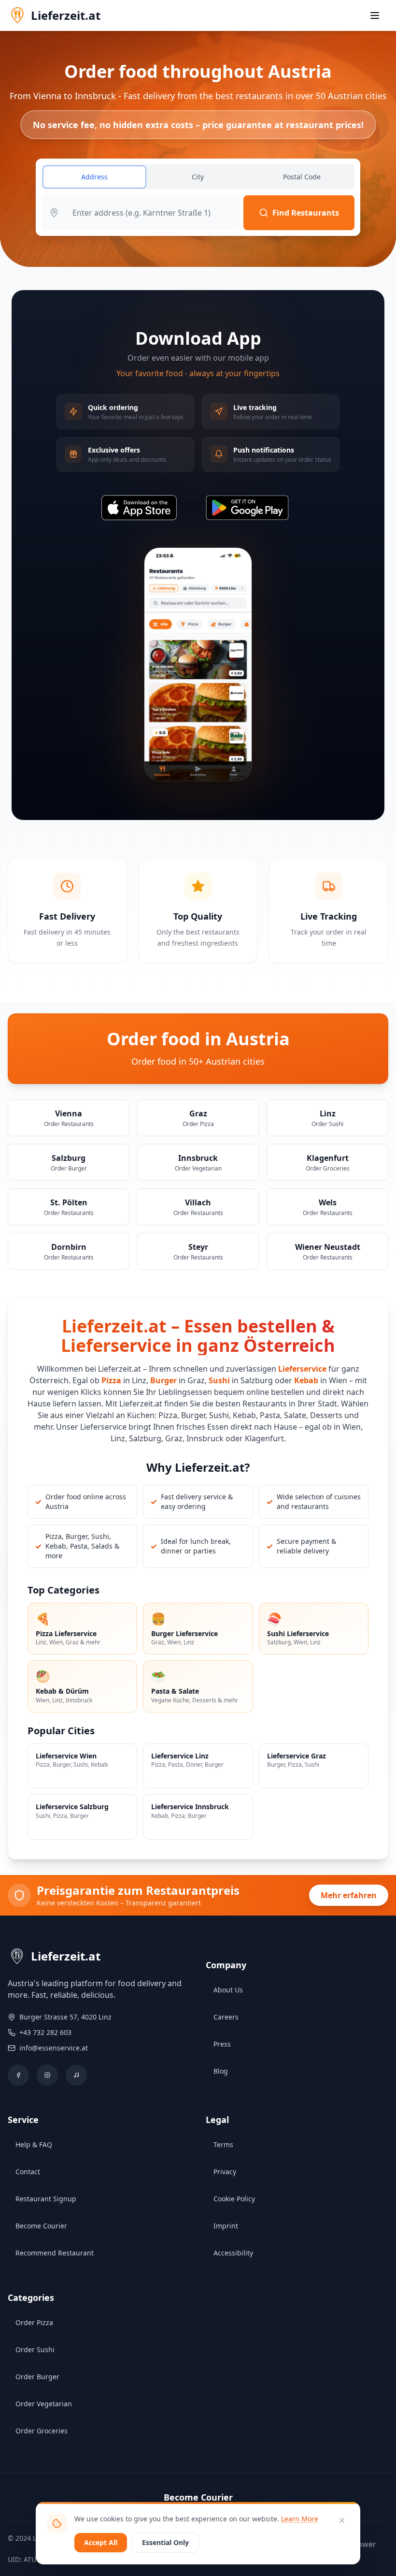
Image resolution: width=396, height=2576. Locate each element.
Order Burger (37, 2377)
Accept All (101, 2542)
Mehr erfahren (349, 1895)
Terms (223, 2144)
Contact (28, 2172)
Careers (226, 2017)
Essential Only (165, 2542)
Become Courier (41, 2226)
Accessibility (233, 2253)
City (198, 177)
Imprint (226, 2226)
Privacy (225, 2172)
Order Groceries (42, 2431)
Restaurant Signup (46, 2199)
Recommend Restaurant (55, 2253)
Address (94, 177)
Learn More (300, 2519)
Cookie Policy (234, 2199)
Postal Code (302, 177)
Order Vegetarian (44, 2404)
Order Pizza (34, 2322)
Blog (221, 2071)
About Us (228, 1990)
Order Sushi (35, 2349)
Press (222, 2044)
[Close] (342, 2520)
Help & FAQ (34, 2144)
